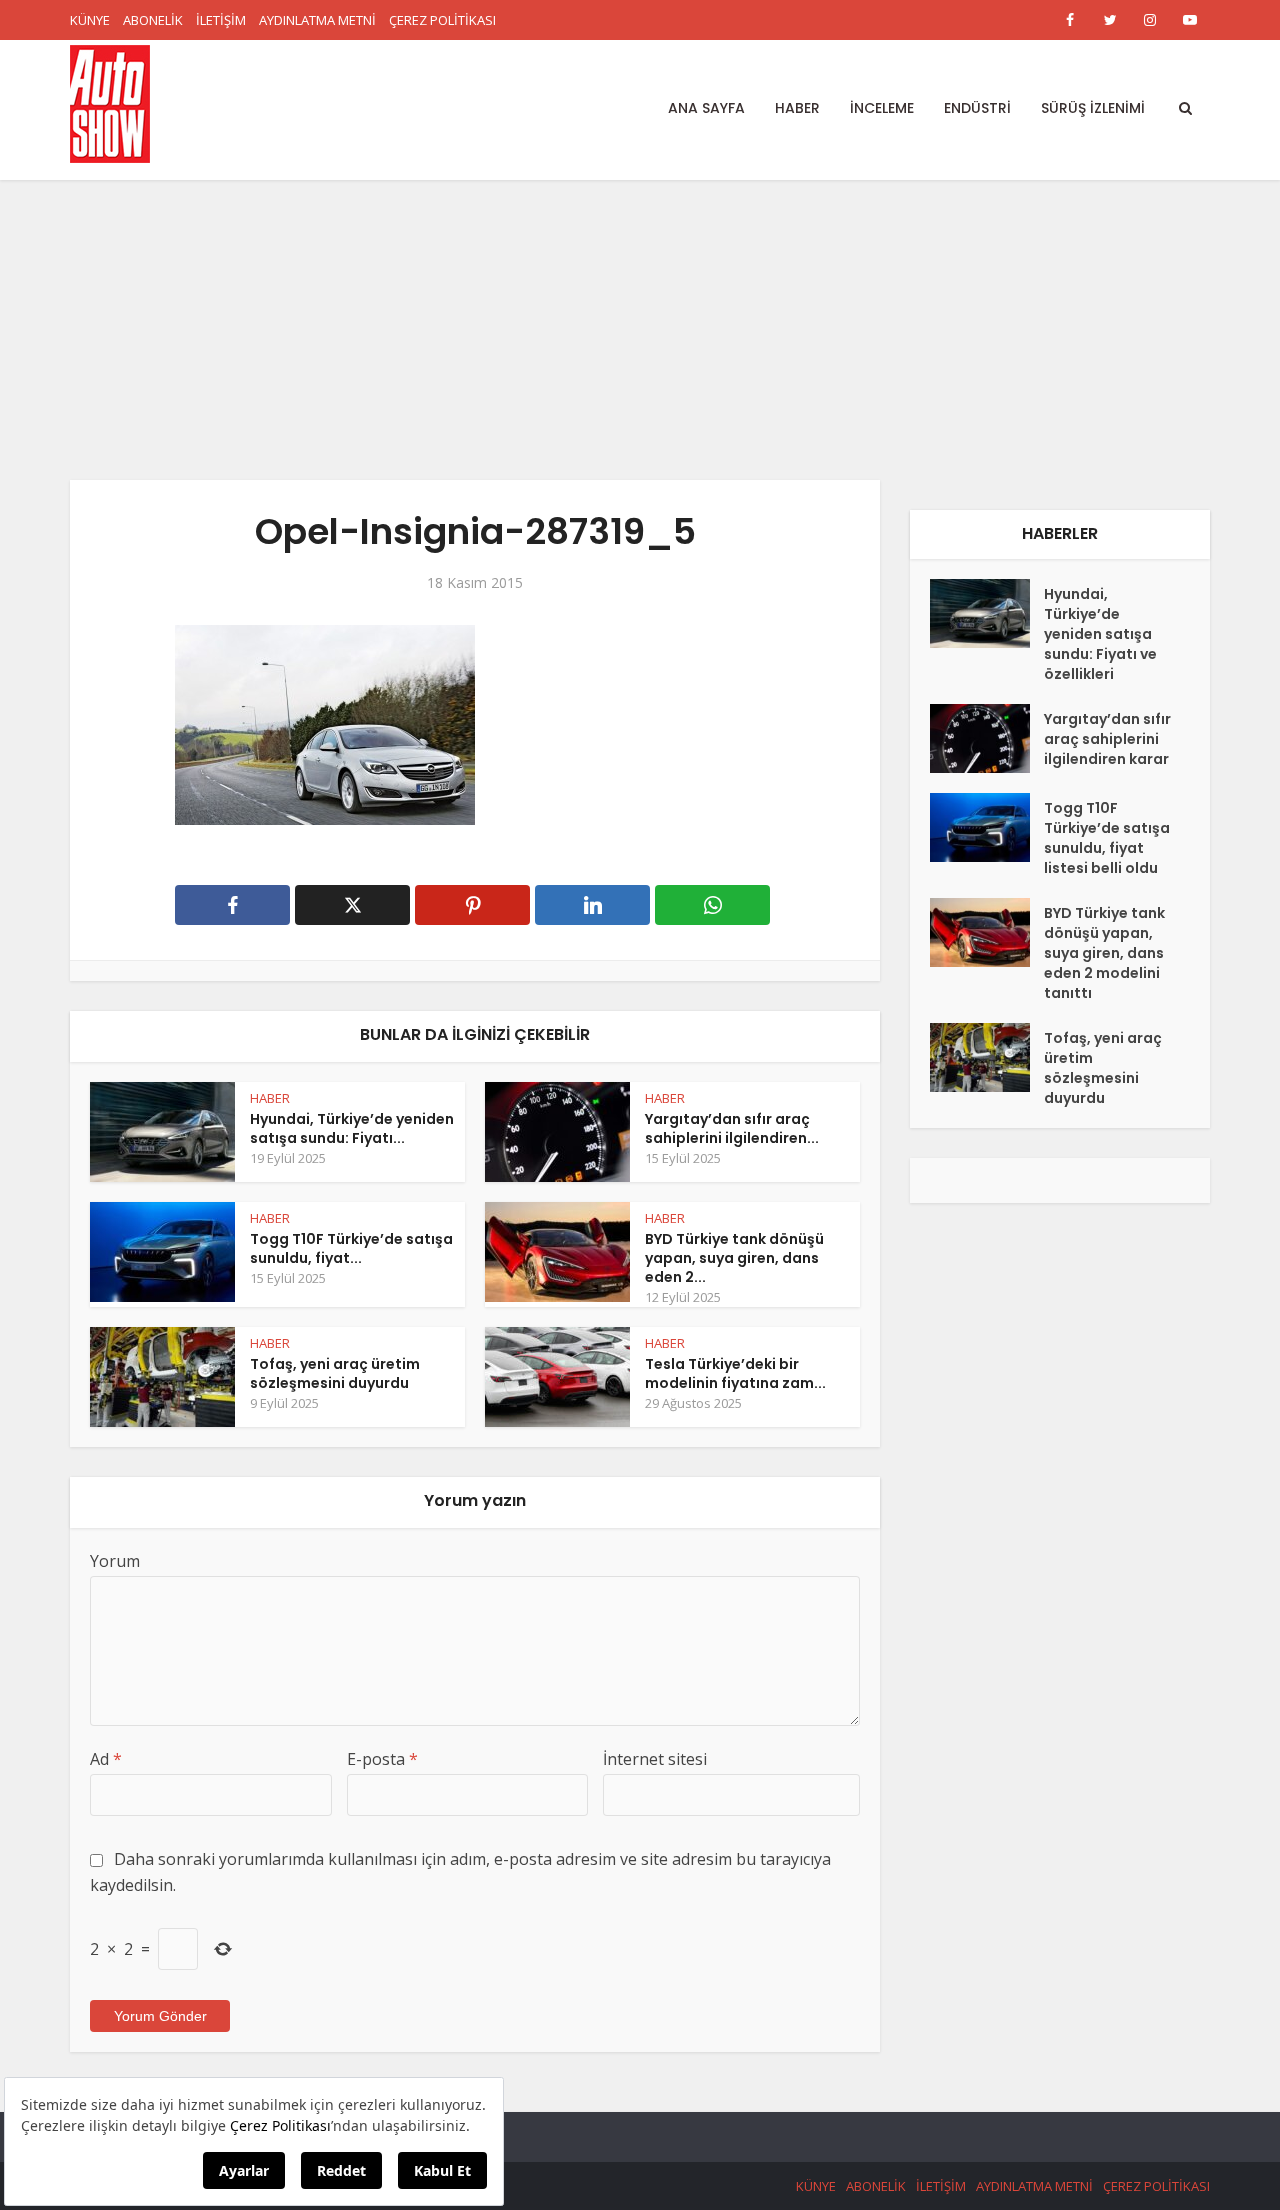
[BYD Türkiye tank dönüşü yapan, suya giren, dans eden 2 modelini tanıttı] (987, 932)
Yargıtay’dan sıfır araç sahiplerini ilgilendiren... (732, 1128)
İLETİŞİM (221, 20)
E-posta (382, 1759)
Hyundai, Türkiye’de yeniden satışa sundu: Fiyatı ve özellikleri (1100, 634)
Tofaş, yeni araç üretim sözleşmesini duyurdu (335, 1373)
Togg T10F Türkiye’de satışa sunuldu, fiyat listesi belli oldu (1107, 838)
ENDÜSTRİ (977, 108)
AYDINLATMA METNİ (317, 20)
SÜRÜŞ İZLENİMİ (1093, 108)
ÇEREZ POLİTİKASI (442, 20)
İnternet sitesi (655, 1759)
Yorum (115, 1561)
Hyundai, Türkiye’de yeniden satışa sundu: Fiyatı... (352, 1128)
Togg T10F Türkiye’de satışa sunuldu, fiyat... (351, 1248)
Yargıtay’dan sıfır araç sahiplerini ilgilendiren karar (1107, 739)
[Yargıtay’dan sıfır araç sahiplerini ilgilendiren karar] (987, 738)
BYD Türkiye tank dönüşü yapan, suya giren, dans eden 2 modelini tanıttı (1104, 953)
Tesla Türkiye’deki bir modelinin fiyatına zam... (735, 1373)
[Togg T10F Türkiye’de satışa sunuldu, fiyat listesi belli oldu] (987, 827)
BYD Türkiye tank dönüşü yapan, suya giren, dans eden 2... (734, 1258)
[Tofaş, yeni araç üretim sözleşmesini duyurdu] (987, 1057)
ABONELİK (153, 20)
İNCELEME (882, 108)
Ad (106, 1759)
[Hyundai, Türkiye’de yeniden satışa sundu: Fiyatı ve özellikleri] (987, 613)
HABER (797, 108)
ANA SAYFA (706, 108)
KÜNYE (90, 20)
